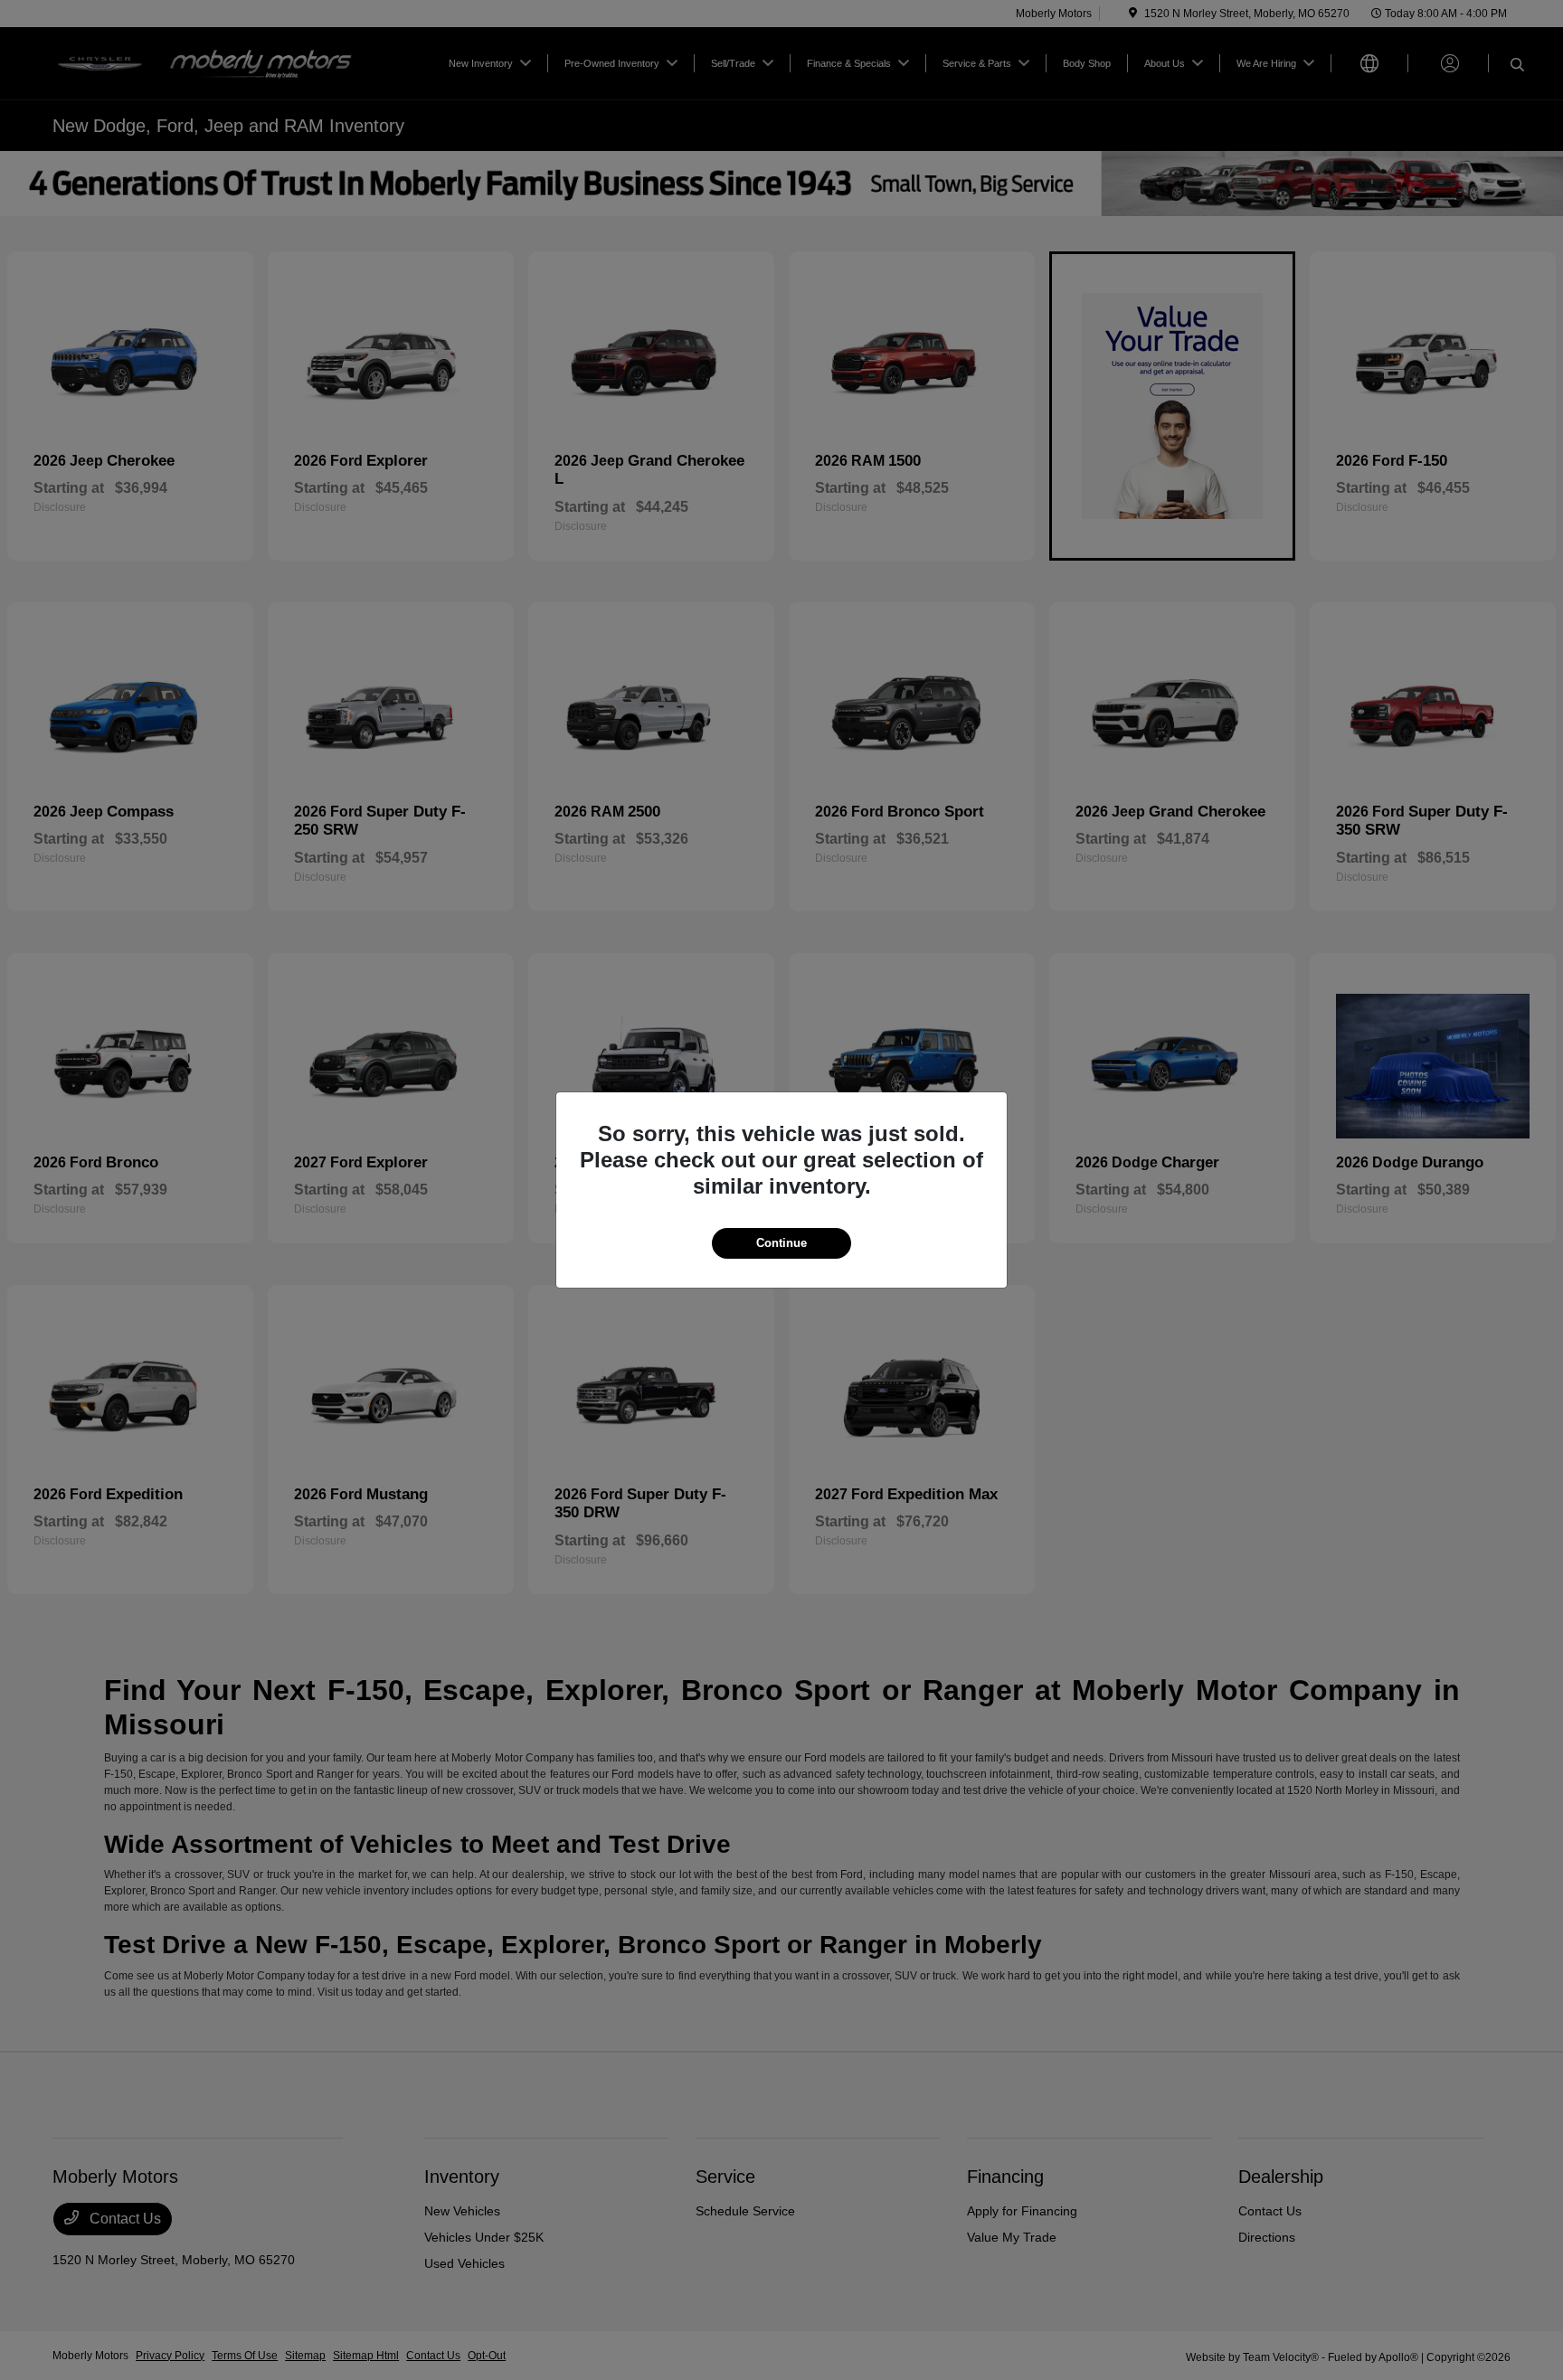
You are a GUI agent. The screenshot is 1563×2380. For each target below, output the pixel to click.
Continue (781, 1243)
